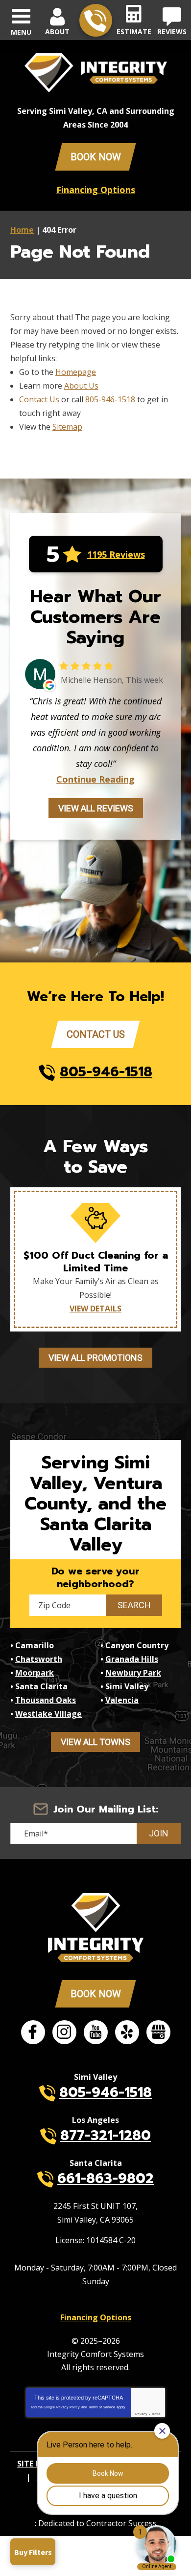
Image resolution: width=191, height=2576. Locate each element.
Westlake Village (48, 1714)
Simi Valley (127, 1686)
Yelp (127, 2032)
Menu (21, 32)
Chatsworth (39, 1659)
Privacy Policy (68, 2407)
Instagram (64, 2032)
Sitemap (67, 427)
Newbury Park (133, 1673)
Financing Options (96, 190)
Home (22, 230)
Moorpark (35, 1673)
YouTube (96, 2032)
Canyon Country (137, 1645)
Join (159, 1833)
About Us (81, 386)
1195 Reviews (116, 554)
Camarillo (35, 1645)
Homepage (76, 372)
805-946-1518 (96, 20)
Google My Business (158, 2032)
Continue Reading (95, 779)
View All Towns (95, 1742)
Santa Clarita (41, 1686)
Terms (156, 2414)
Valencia (122, 1700)
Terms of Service (102, 2407)
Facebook (33, 2032)
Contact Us (39, 399)
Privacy (141, 2414)
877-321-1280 (106, 2135)
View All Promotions (95, 1358)
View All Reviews (96, 808)
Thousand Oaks (46, 1700)
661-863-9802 (106, 2178)
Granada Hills (132, 1659)
